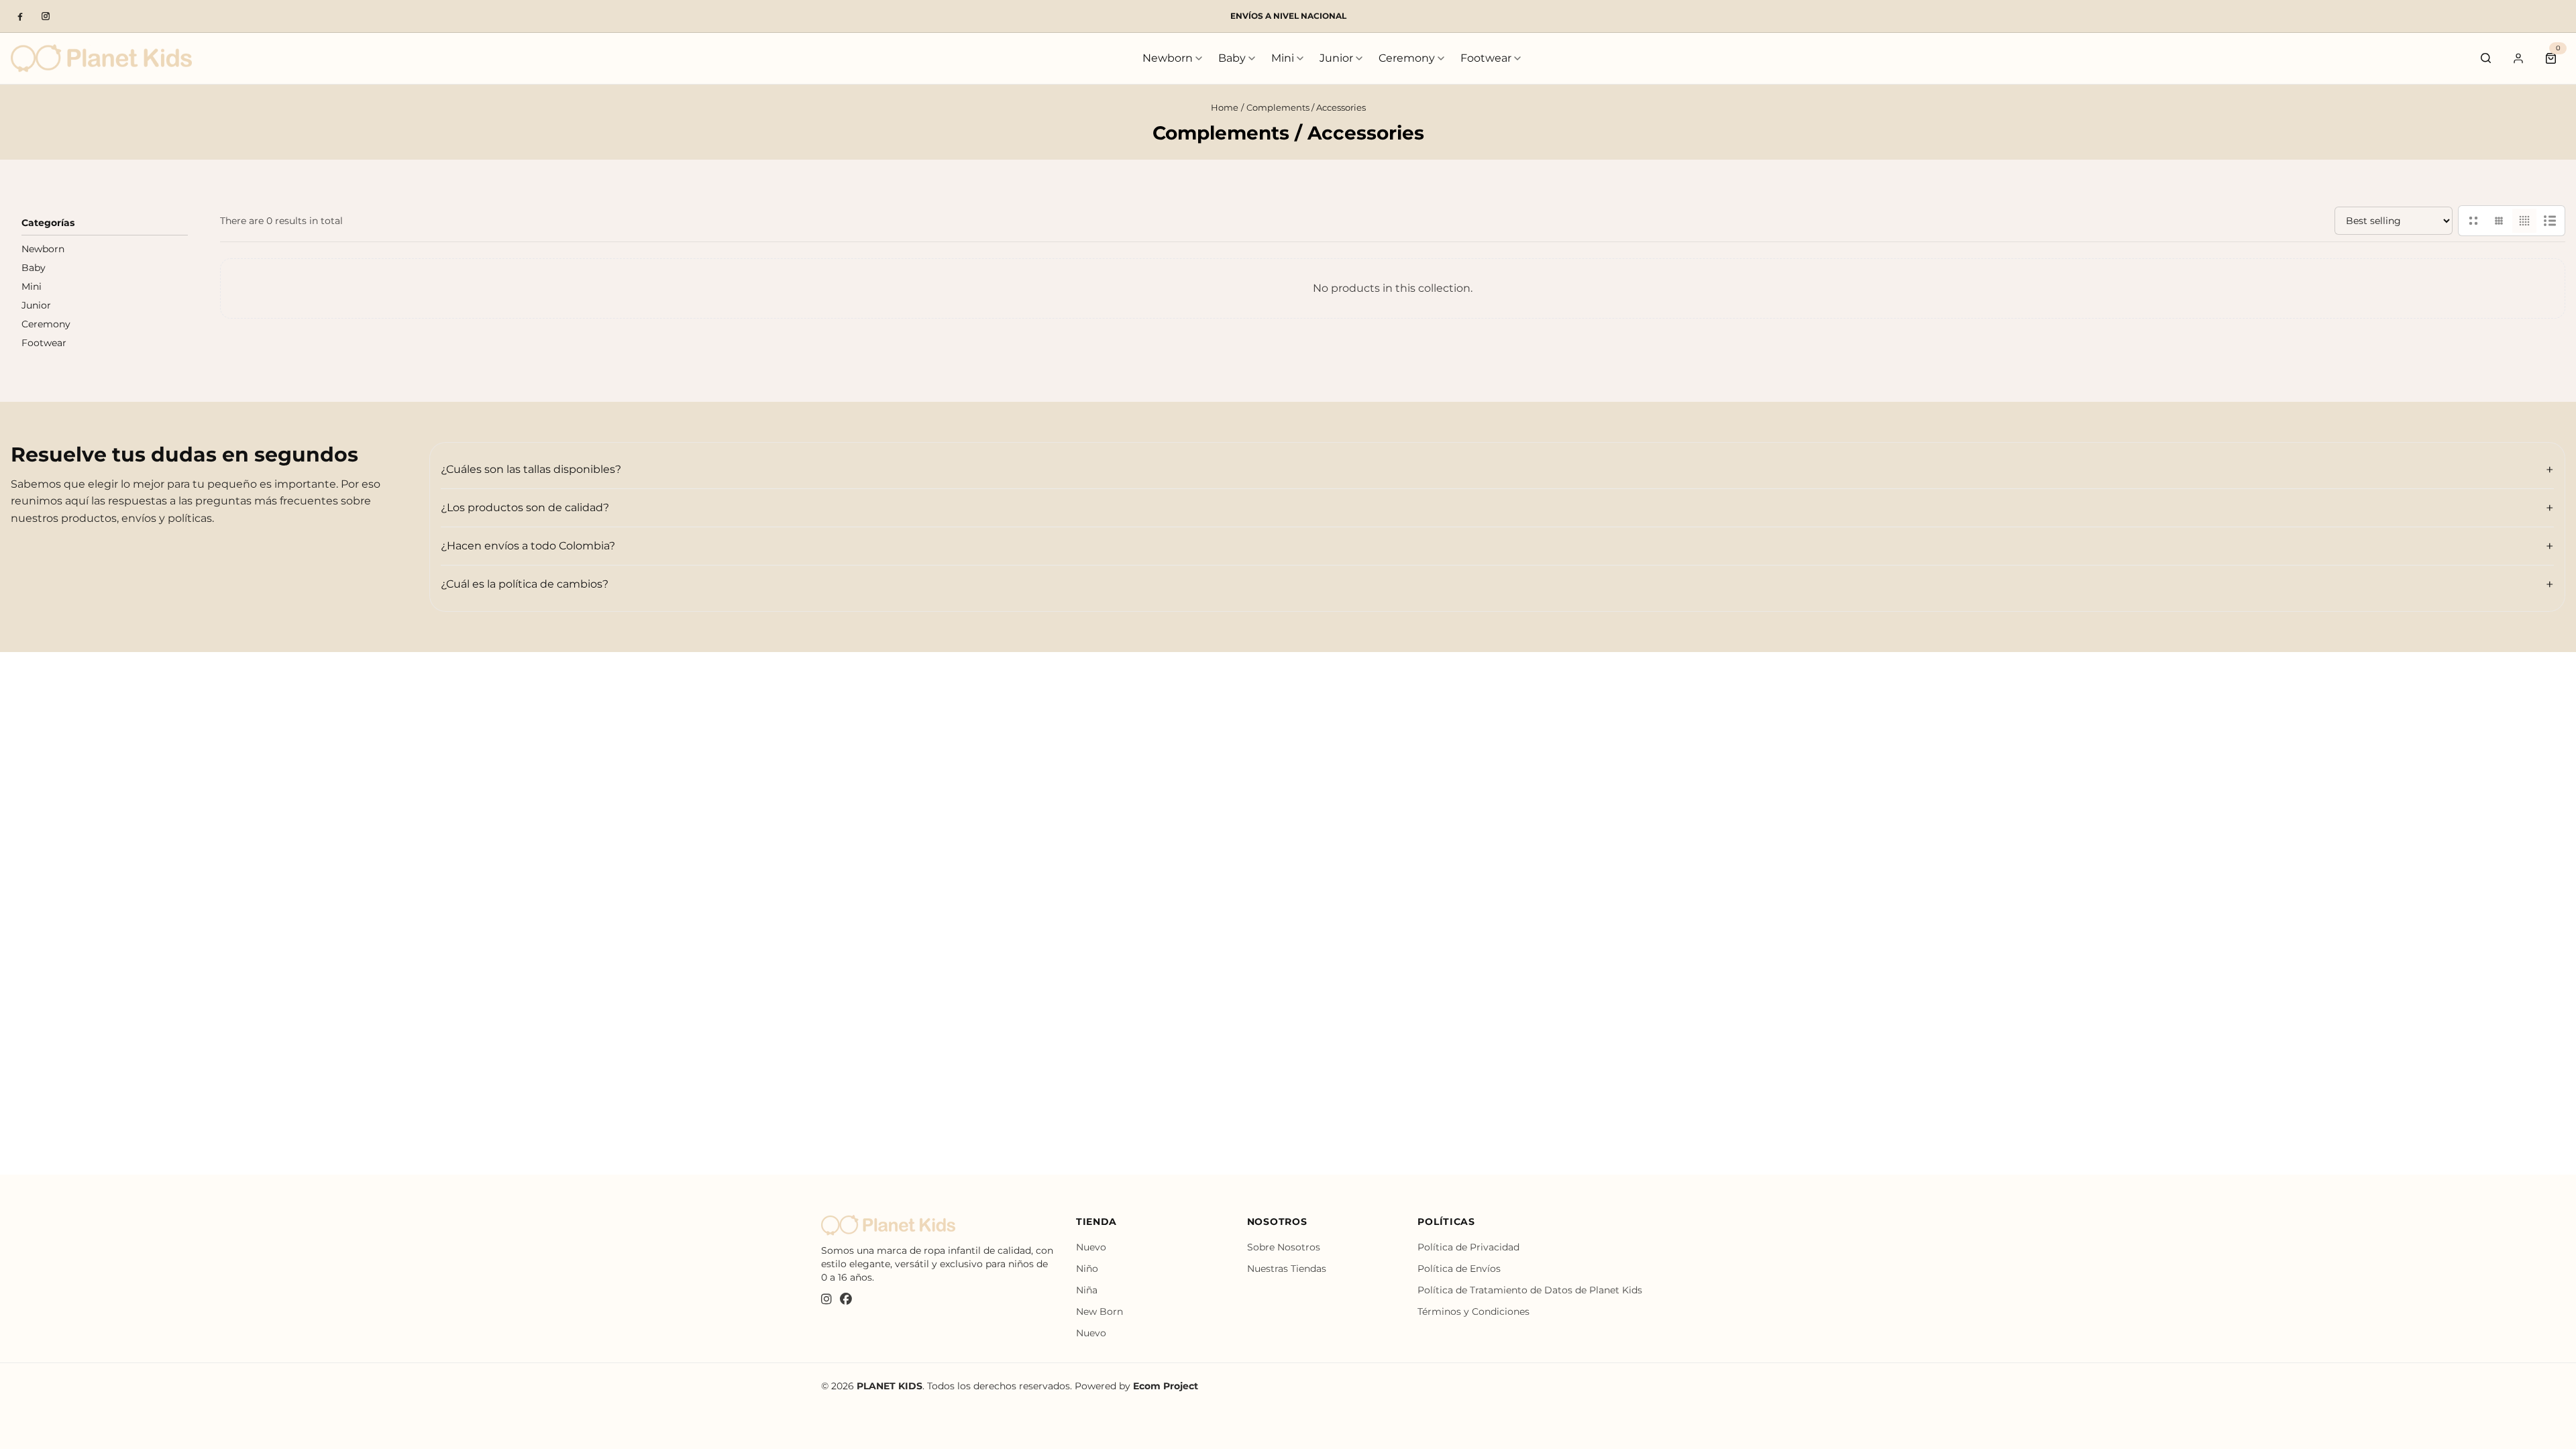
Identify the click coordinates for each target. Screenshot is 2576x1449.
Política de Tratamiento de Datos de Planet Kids (1530, 1290)
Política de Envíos (1459, 1269)
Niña (1087, 1290)
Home (1225, 107)
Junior (1336, 58)
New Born (1099, 1311)
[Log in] (2518, 58)
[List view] (2550, 221)
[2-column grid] (2473, 221)
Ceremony (1407, 58)
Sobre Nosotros (1284, 1247)
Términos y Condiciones (1473, 1311)
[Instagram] (46, 16)
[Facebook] (20, 16)
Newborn (1168, 58)
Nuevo (1091, 1247)
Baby (1232, 58)
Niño (1087, 1269)
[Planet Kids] (101, 58)
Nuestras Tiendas (1287, 1269)
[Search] (2486, 58)
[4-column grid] (2524, 221)
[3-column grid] (2499, 221)
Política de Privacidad (1468, 1247)
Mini (1283, 58)
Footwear (1486, 58)
